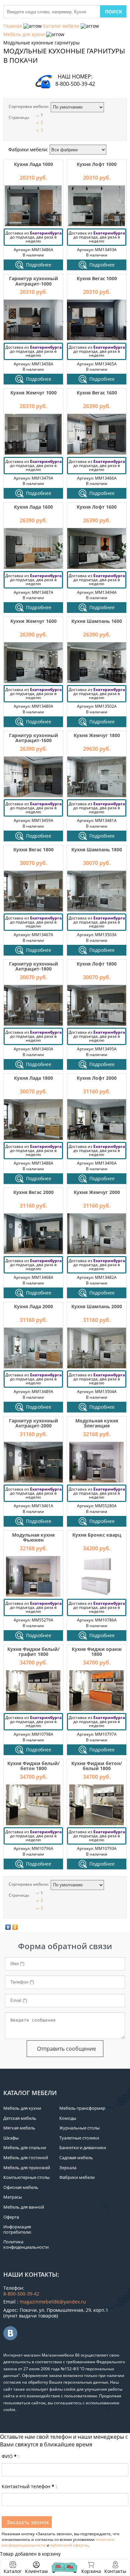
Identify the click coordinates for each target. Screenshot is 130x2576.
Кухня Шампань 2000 (97, 1306)
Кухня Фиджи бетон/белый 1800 (97, 1766)
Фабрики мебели (77, 2177)
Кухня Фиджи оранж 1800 (97, 1652)
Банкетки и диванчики (83, 2148)
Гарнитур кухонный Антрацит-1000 (33, 281)
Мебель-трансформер (82, 2108)
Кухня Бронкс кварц (97, 1535)
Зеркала (68, 2168)
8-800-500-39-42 (75, 84)
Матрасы (13, 2197)
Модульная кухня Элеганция (97, 1423)
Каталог (13, 2571)
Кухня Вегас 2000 (33, 1192)
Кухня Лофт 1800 (97, 964)
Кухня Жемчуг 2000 (97, 1192)
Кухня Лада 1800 (33, 1078)
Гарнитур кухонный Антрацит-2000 (33, 1423)
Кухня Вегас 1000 (97, 278)
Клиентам (36, 2571)
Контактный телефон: (29, 2486)
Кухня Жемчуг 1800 (97, 735)
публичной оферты (69, 2545)
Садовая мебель (76, 2158)
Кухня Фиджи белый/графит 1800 (33, 1652)
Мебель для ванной (24, 2207)
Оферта (11, 2217)
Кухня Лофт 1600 (97, 507)
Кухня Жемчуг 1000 (33, 393)
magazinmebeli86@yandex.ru (53, 2302)
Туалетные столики (79, 2138)
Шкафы (11, 2138)
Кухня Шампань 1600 (97, 621)
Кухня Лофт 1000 (97, 164)
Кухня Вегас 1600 (97, 393)
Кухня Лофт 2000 (97, 1078)
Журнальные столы (79, 2128)
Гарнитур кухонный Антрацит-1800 (33, 966)
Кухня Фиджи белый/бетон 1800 (33, 1766)
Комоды (68, 2118)
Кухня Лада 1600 (33, 507)
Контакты (115, 2571)
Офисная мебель (21, 2187)
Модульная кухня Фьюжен (33, 1537)
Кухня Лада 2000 (33, 1306)
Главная (13, 26)
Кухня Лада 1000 (33, 164)
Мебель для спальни (25, 2148)
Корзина (91, 2567)
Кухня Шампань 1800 (97, 849)
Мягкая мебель (19, 2128)
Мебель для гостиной (26, 2158)
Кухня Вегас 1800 (33, 849)
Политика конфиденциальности (26, 2244)
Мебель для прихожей (27, 2168)
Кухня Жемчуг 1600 (33, 621)
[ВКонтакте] (8, 1927)
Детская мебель (20, 2118)
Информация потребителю (17, 2229)
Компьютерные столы (26, 2177)
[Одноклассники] (15, 1927)
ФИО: (10, 2456)
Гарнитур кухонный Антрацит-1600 (33, 738)
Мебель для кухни (24, 34)
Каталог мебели (61, 26)
